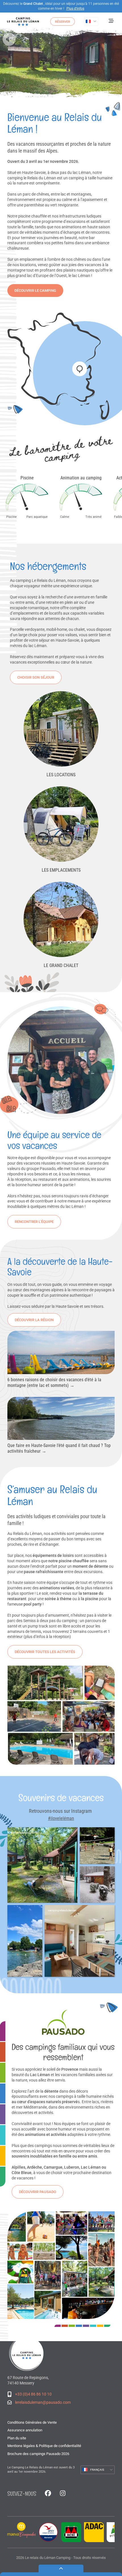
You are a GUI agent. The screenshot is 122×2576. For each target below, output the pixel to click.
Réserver (63, 22)
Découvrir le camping (35, 291)
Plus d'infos (75, 9)
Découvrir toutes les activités (45, 1652)
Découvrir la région (34, 1320)
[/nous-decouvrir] (61, 367)
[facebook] (48, 2494)
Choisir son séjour (36, 677)
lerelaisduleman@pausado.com (43, 2402)
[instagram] (63, 2494)
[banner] (23, 22)
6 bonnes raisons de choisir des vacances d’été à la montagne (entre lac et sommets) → (54, 1383)
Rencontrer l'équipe (34, 1222)
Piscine (27, 478)
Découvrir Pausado (38, 2192)
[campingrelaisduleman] (97, 1846)
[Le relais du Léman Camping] (27, 2353)
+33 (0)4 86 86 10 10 (33, 2394)
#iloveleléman (61, 1818)
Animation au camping (81, 478)
